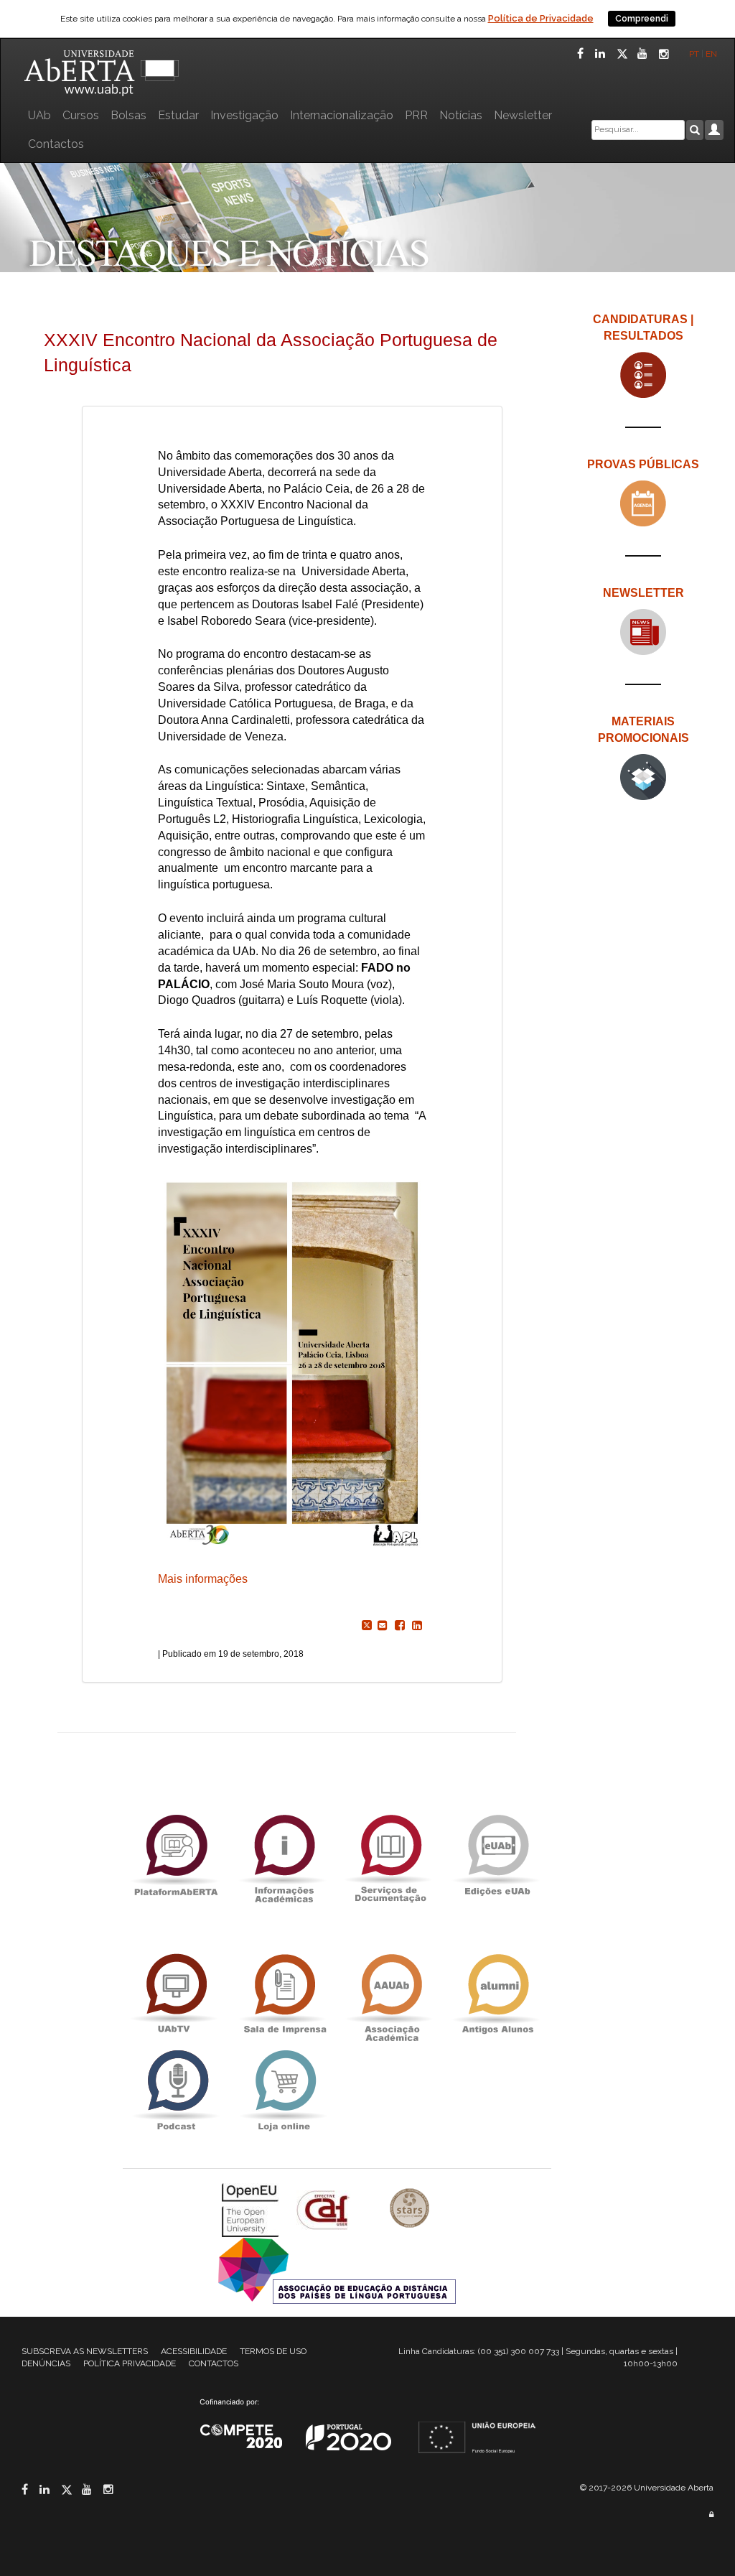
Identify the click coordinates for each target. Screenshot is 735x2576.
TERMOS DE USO (273, 2351)
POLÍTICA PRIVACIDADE (130, 2363)
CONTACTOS (214, 2363)
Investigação (244, 115)
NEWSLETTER (643, 593)
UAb (39, 115)
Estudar (178, 115)
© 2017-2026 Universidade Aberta (647, 2488)
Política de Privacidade (541, 18)
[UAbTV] (176, 1995)
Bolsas (128, 115)
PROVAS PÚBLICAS (643, 464)
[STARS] (410, 2209)
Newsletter (523, 115)
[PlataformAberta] (176, 1855)
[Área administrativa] (711, 2515)
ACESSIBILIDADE (194, 2351)
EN (712, 54)
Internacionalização (342, 115)
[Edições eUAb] (497, 1855)
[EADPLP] (337, 2270)
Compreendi (642, 19)
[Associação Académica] (390, 1995)
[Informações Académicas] (284, 1855)
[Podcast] (176, 2091)
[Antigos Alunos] (497, 1995)
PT (694, 54)
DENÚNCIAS (46, 2363)
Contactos (56, 144)
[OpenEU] (252, 2209)
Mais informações (203, 1579)
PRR (416, 115)
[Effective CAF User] (325, 2209)
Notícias (461, 115)
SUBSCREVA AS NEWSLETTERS (85, 2351)
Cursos (81, 115)
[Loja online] (284, 2091)
